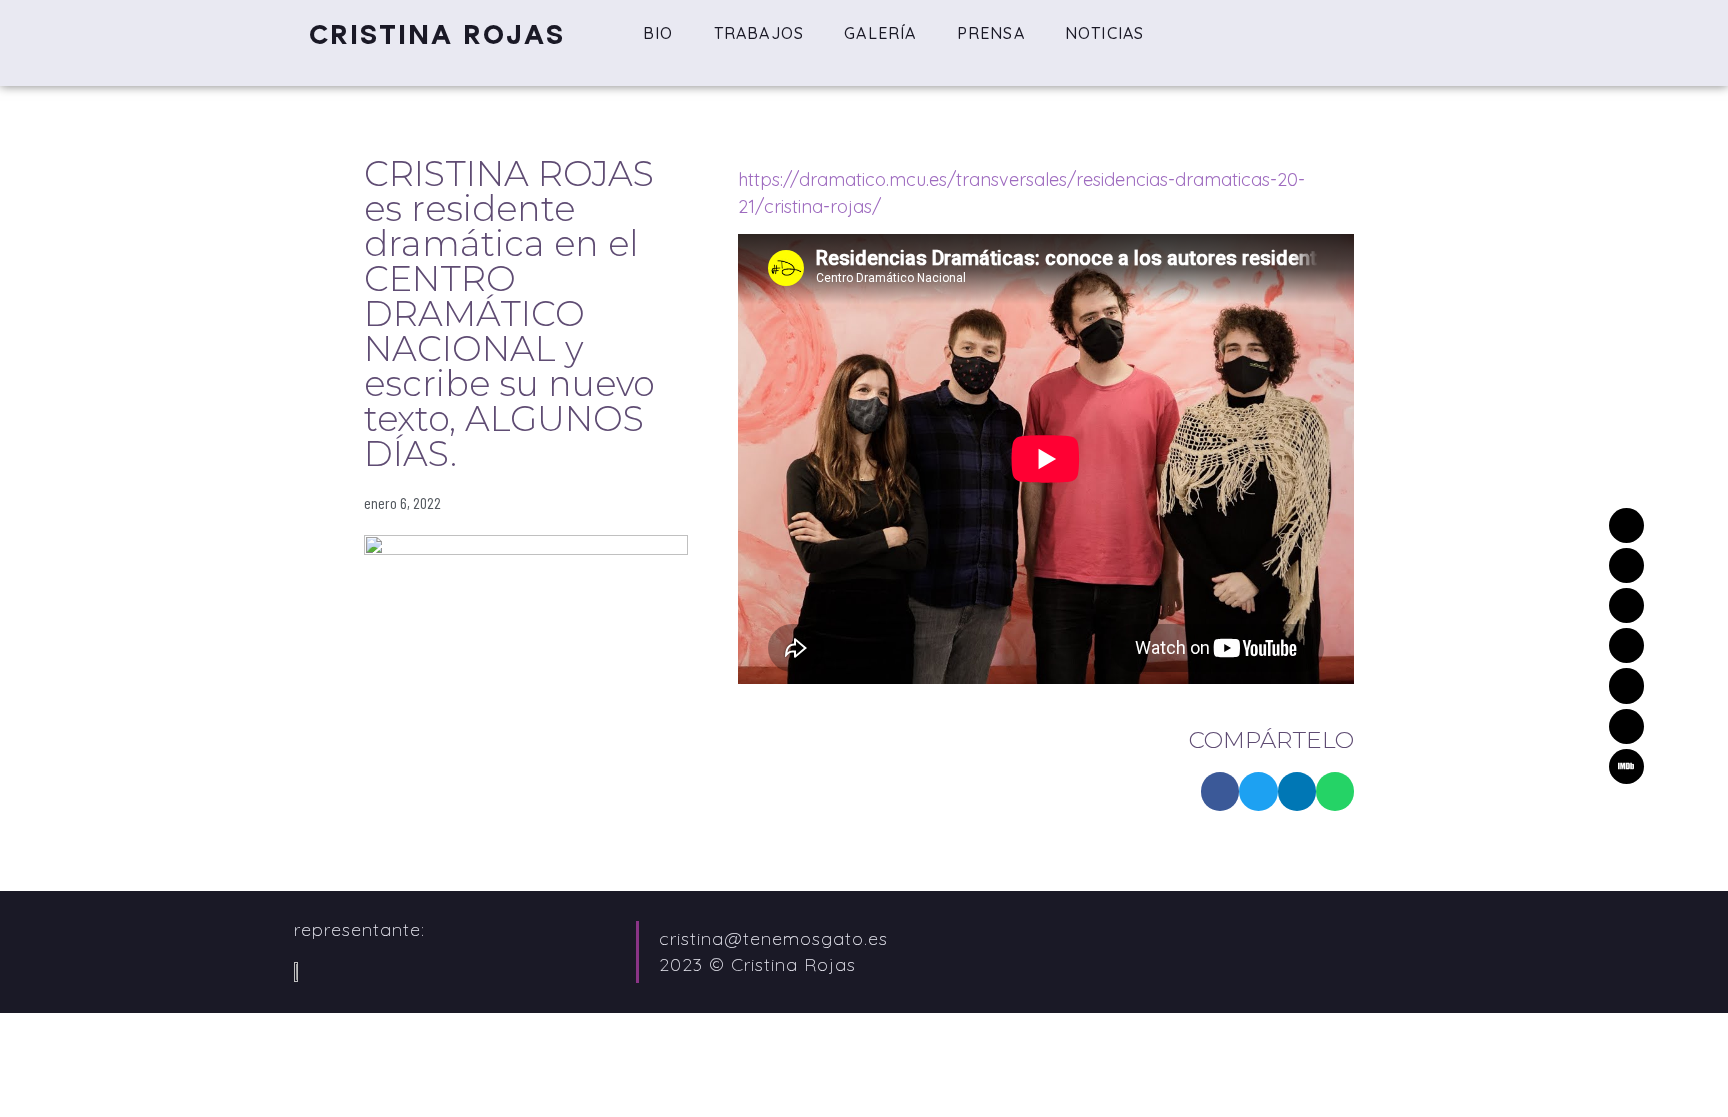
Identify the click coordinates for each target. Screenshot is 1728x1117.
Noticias (1105, 33)
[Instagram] (1626, 645)
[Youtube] (1626, 726)
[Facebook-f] (1626, 685)
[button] (1220, 791)
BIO (658, 33)
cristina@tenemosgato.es (773, 938)
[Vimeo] (1626, 605)
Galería (880, 33)
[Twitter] (1626, 565)
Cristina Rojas (437, 34)
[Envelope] (1626, 525)
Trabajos (759, 33)
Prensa (991, 33)
